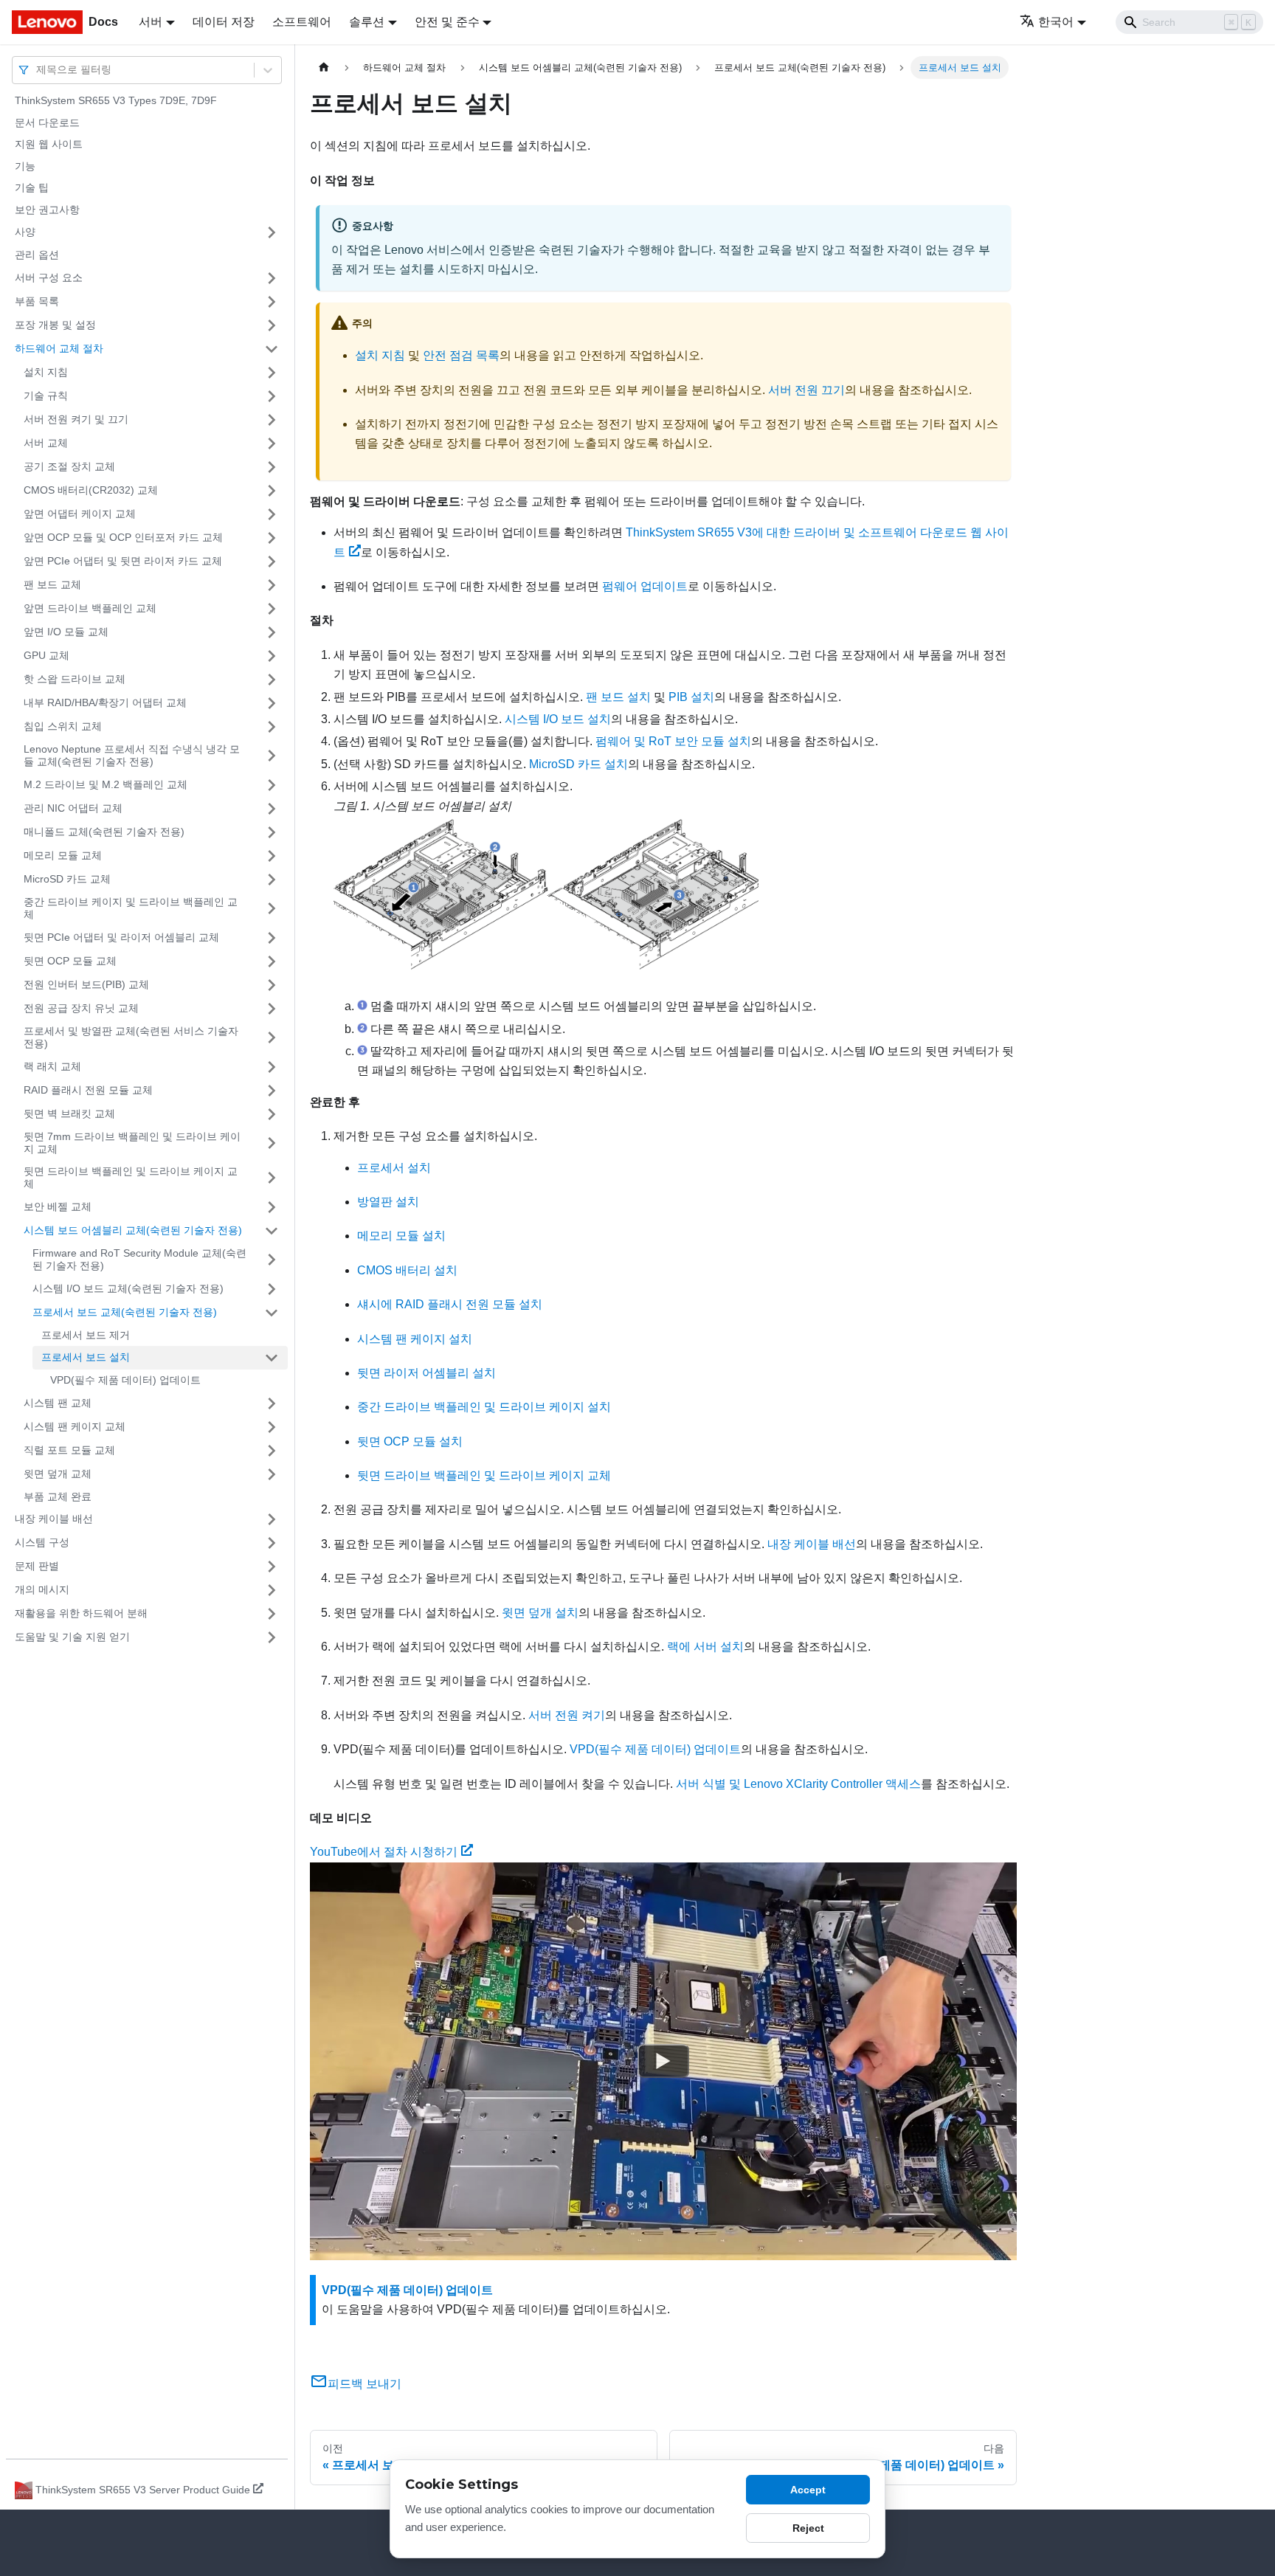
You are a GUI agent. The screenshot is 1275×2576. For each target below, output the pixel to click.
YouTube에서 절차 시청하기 (384, 1852)
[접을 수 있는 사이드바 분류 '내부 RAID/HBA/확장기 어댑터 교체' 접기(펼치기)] (272, 703)
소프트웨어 (302, 22)
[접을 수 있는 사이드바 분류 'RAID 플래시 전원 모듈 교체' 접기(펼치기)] (272, 1091)
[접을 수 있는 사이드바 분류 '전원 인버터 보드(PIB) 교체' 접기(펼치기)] (272, 985)
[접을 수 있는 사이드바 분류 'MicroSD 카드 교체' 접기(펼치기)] (272, 880)
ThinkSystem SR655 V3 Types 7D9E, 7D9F (116, 100)
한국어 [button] (1056, 22)
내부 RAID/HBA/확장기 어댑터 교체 (105, 702)
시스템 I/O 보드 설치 (558, 719)
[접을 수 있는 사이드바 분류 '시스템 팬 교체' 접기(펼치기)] (272, 1403)
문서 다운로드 (47, 122)
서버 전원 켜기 (567, 1715)
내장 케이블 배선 (54, 1519)
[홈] (324, 68)
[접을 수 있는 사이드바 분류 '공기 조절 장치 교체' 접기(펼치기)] (272, 467)
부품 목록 (37, 301)
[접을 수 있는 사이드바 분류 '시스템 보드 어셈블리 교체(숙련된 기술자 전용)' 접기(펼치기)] (272, 1231)
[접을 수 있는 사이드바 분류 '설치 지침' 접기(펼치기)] (272, 373)
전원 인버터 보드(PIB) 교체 (86, 984)
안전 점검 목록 (461, 355)
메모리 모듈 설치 (401, 1236)
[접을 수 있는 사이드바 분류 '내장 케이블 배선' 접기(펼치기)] (272, 1519)
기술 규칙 (46, 396)
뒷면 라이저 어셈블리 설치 (426, 1373)
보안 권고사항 (47, 210)
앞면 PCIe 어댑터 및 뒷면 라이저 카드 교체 (123, 561)
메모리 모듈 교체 (63, 855)
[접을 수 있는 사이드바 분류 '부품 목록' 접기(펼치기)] (272, 302)
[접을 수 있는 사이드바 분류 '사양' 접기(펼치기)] (272, 232)
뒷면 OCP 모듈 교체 (70, 961)
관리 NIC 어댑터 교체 (73, 808)
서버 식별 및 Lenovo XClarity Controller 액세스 (798, 1784)
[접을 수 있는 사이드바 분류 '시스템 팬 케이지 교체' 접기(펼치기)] (272, 1427)
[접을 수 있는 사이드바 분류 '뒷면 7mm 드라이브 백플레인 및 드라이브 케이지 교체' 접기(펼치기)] (272, 1143)
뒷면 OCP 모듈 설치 (410, 1441)
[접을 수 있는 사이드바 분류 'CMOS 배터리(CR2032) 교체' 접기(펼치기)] (272, 491)
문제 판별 (37, 1566)
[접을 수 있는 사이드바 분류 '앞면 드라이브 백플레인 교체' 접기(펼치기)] (272, 609)
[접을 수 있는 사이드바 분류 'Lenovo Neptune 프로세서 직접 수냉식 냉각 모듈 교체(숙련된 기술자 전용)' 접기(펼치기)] (272, 756)
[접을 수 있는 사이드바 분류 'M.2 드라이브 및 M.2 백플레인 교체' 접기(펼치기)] (272, 785)
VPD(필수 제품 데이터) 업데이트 (125, 1380)
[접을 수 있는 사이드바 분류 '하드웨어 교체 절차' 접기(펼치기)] (272, 349)
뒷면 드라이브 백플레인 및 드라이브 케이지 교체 (131, 1178)
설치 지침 (46, 372)
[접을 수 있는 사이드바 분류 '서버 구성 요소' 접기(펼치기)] (272, 278)
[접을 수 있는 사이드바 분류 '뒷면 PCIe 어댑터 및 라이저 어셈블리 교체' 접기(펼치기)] (272, 938)
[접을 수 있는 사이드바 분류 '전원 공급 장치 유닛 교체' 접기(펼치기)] (272, 1009)
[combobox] (38, 70)
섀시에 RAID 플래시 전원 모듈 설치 (450, 1304)
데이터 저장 (224, 22)
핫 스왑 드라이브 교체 (75, 679)
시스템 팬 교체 (58, 1403)
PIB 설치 (691, 697)
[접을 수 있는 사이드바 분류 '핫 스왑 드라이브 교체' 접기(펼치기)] (272, 680)
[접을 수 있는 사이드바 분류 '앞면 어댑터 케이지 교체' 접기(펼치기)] (272, 514)
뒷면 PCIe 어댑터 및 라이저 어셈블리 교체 (121, 937)
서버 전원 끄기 (806, 390)
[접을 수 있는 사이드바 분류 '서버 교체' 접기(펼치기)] (272, 443)
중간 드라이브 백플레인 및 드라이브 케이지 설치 (484, 1407)
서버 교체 (46, 443)
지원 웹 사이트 (49, 144)
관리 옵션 (37, 255)
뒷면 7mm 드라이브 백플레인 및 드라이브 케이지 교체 (132, 1143)
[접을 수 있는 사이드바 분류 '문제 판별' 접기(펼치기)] (272, 1567)
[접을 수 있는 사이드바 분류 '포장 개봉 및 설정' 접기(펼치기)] (272, 325)
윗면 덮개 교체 (58, 1474)
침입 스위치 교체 (63, 726)
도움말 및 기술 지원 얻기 (72, 1637)
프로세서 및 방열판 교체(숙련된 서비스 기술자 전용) (131, 1037)
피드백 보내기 (364, 2384)
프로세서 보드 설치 (86, 1357)
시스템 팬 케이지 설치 (415, 1339)
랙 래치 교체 (52, 1066)
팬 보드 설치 (618, 697)
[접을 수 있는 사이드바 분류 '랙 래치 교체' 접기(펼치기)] (272, 1067)
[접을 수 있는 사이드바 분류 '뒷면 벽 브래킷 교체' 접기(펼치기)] (272, 1114)
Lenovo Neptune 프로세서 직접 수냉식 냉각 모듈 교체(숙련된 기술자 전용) (132, 756)
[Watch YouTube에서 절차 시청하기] (663, 2061)
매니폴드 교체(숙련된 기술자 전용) (104, 832)
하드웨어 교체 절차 (59, 348)
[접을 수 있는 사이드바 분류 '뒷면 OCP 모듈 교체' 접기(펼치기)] (272, 961)
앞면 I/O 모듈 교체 (66, 632)
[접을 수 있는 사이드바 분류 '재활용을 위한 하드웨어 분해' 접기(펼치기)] (272, 1614)
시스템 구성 (42, 1542)
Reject (808, 2528)
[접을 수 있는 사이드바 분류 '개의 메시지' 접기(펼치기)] (272, 1590)
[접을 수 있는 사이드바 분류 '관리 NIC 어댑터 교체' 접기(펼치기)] (272, 809)
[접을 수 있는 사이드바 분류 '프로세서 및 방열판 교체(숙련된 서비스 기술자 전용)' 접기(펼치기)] (272, 1038)
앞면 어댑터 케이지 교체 (80, 514)
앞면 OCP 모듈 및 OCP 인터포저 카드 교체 (123, 537)
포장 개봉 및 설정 (55, 325)
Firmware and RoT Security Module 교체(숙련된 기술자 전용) (139, 1260)
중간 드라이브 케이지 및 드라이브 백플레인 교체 (131, 908)
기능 (25, 166)
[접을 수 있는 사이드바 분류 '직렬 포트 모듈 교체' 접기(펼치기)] (272, 1451)
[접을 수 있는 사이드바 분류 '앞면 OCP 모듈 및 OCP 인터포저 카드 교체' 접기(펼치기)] (272, 538)
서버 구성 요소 (49, 277)
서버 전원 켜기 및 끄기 (76, 419)
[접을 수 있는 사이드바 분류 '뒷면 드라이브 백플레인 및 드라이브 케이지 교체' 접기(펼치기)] (272, 1178)
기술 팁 (32, 187)
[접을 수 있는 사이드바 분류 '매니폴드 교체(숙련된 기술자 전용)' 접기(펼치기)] (272, 832)
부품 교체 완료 (58, 1496)
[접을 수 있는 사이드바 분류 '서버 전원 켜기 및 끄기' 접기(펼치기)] (272, 420)
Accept (808, 2490)
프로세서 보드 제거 (86, 1335)
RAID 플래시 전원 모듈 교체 (88, 1090)
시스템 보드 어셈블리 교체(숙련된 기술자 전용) (133, 1230)
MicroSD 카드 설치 (578, 764)
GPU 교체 (46, 655)
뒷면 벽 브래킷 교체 (69, 1113)
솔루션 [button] (367, 22)
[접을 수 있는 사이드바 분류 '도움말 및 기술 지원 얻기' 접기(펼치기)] (272, 1637)
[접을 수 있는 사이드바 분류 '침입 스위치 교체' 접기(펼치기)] (272, 727)
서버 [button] (151, 22)
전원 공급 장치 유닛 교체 (81, 1008)
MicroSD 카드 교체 (67, 879)
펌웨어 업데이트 (645, 586)
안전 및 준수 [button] (447, 22)
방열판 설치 (388, 1202)
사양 (25, 232)
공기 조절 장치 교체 (69, 466)
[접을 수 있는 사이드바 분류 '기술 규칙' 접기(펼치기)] (272, 396)
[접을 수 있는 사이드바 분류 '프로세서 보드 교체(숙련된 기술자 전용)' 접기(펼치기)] (272, 1313)
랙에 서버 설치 (705, 1647)
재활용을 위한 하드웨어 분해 (81, 1613)
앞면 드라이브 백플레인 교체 (90, 608)
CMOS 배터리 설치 (407, 1270)
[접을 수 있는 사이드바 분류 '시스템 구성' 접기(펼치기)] (272, 1543)
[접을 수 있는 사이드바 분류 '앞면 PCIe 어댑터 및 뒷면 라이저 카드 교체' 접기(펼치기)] (272, 562)
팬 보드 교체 (52, 584)
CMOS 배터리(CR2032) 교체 (91, 490)
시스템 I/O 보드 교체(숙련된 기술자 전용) (128, 1288)
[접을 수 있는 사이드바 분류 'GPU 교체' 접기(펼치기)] (272, 656)
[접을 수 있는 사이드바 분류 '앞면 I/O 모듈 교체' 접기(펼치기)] (272, 632)
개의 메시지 (42, 1589)
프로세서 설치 (394, 1168)
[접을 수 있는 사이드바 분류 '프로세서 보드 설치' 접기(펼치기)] (272, 1358)
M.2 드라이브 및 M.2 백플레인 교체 (106, 784)
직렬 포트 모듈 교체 (69, 1450)
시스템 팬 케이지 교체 (75, 1426)
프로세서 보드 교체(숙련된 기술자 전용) (125, 1312)
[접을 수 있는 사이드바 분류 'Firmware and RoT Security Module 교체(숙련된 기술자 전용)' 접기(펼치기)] (272, 1260)
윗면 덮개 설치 (540, 1613)
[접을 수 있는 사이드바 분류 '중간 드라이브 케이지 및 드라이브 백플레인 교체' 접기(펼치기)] (272, 909)
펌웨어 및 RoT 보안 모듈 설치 (673, 741)
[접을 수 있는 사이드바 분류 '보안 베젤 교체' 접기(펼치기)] (272, 1207)
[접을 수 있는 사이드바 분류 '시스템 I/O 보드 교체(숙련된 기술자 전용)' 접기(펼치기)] (272, 1289)
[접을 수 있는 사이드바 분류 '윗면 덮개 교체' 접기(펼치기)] (272, 1474)
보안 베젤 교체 (58, 1206)
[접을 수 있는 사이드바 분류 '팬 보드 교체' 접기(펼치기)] (272, 585)
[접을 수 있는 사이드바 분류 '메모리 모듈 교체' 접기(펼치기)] (272, 856)
